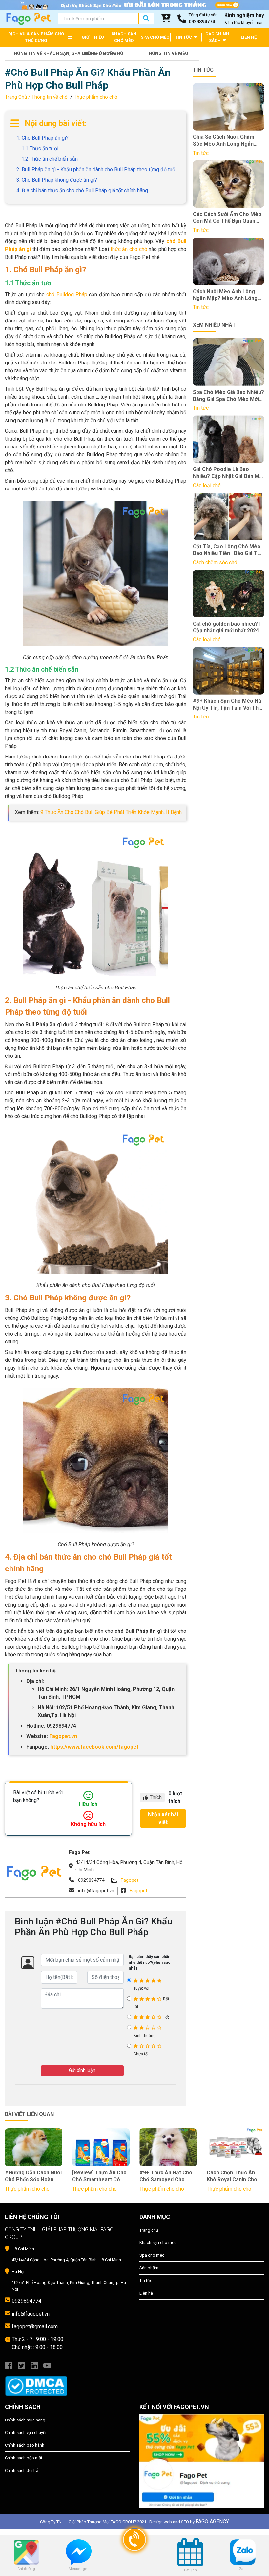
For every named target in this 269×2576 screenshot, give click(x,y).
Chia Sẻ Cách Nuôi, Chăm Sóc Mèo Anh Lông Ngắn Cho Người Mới (224, 141)
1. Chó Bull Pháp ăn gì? (43, 138)
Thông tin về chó (102, 53)
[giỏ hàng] (166, 19)
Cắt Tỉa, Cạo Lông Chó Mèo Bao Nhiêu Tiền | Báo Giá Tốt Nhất (228, 550)
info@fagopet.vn (31, 2314)
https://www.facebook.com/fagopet (94, 1747)
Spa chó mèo (152, 2255)
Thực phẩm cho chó (96, 97)
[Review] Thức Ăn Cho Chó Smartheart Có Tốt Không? (99, 2176)
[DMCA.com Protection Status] (67, 2383)
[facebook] (9, 2365)
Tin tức (146, 2281)
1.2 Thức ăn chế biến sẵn (50, 159)
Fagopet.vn (63, 1736)
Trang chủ (149, 2230)
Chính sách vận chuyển (26, 2432)
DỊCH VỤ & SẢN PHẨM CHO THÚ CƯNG (36, 37)
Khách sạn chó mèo (158, 2243)
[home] (28, 18)
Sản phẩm (149, 2268)
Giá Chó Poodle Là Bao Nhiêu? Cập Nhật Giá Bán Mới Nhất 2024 (228, 473)
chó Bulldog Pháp (67, 294)
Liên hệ (146, 2293)
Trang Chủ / (18, 97)
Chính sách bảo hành (25, 2445)
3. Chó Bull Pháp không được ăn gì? (57, 180)
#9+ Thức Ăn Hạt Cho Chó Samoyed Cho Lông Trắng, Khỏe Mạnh (166, 2176)
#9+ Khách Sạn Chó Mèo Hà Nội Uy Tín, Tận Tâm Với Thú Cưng (227, 705)
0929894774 (27, 2301)
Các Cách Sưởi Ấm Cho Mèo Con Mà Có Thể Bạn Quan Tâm (227, 218)
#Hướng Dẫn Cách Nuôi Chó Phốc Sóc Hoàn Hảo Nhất (33, 2176)
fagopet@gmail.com (35, 2327)
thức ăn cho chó (129, 249)
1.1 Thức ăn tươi (41, 148)
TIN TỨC (184, 37)
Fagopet (130, 1880)
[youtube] (47, 2365)
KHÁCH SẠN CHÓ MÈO (124, 37)
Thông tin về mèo (167, 53)
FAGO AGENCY (212, 2521)
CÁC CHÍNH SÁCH (217, 37)
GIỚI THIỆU (93, 37)
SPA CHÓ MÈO (155, 37)
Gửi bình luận (82, 2070)
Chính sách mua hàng (25, 2420)
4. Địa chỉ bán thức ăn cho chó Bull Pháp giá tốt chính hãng (82, 190)
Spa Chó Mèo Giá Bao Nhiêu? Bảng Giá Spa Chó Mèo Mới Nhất (228, 396)
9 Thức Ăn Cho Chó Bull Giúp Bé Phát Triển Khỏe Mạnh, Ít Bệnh (111, 812)
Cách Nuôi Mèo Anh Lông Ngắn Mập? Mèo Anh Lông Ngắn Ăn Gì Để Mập (225, 295)
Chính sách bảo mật (24, 2458)
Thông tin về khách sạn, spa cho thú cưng (40, 53)
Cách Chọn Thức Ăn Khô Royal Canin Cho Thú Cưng (232, 2176)
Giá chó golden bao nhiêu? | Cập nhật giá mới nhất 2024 (227, 627)
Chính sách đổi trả (22, 2471)
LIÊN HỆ (249, 37)
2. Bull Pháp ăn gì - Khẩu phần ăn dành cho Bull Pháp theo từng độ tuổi (96, 169)
